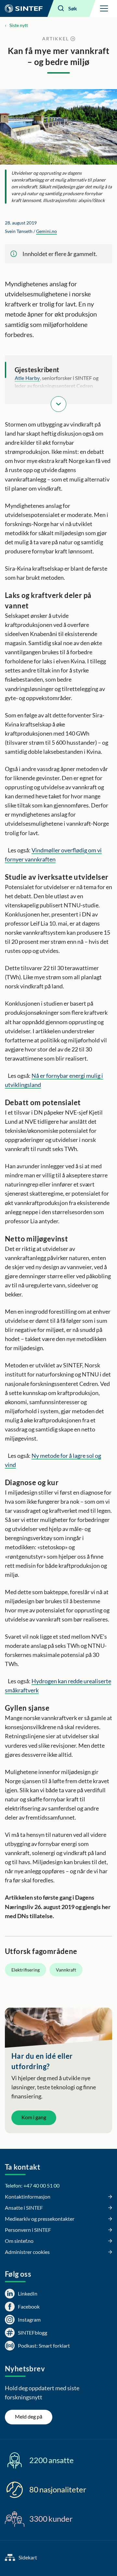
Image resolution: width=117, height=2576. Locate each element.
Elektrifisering (26, 1970)
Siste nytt (19, 25)
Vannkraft (66, 1970)
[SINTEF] (24, 8)
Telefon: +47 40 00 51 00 (32, 2185)
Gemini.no (46, 231)
